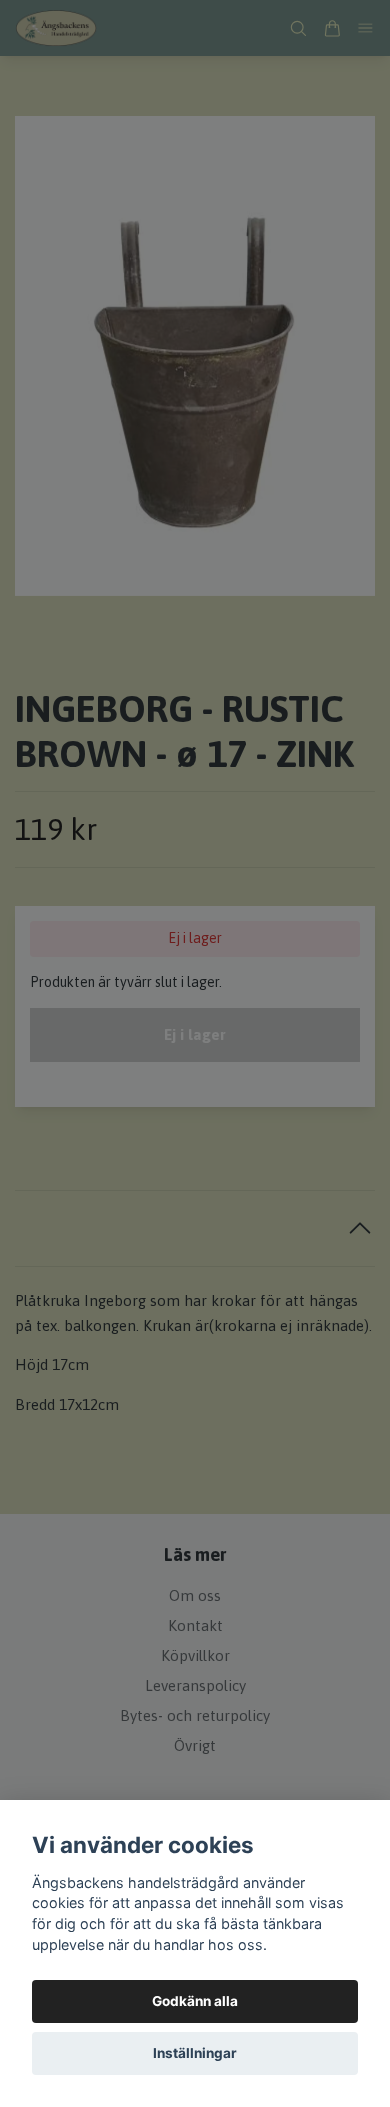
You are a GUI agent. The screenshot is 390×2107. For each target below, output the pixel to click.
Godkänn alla (195, 2001)
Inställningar (195, 2053)
